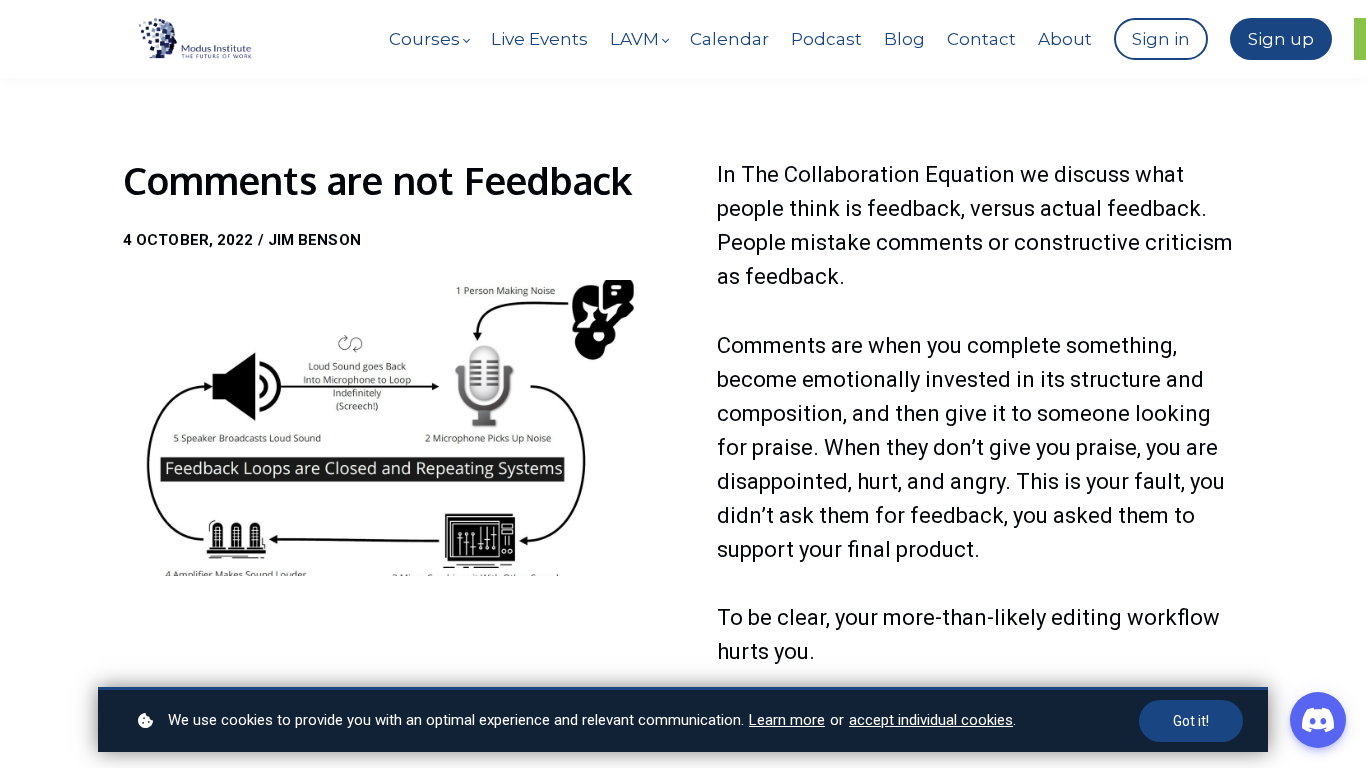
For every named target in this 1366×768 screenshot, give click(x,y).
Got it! (1191, 721)
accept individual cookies (931, 720)
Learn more (787, 720)
